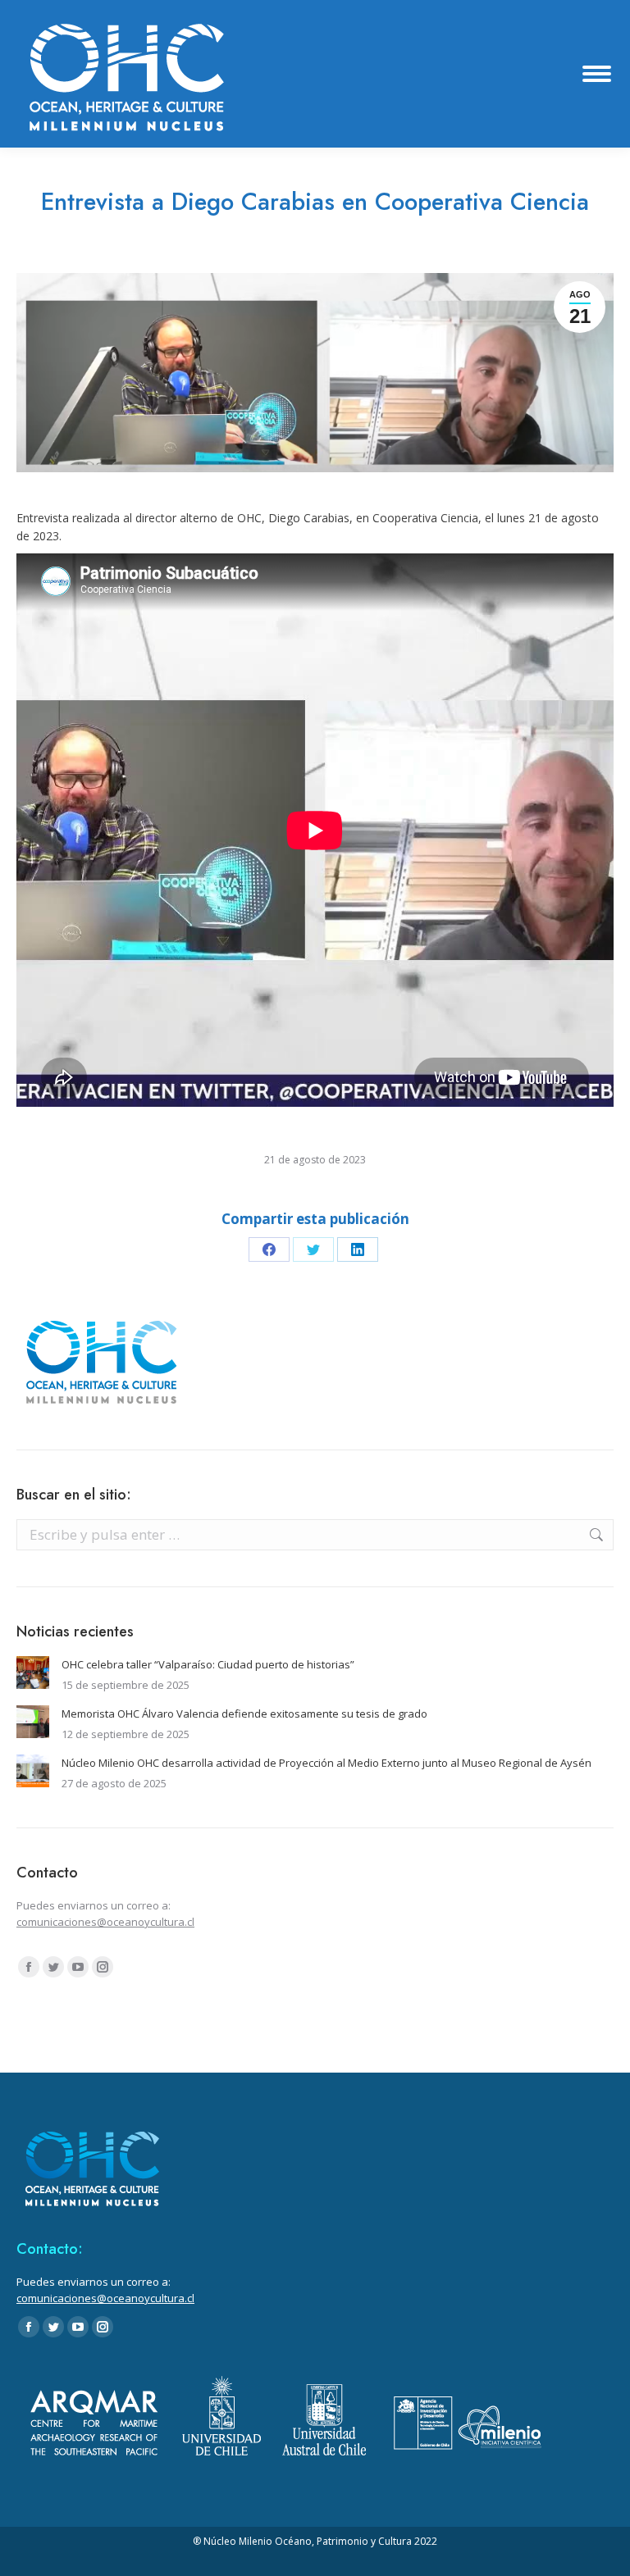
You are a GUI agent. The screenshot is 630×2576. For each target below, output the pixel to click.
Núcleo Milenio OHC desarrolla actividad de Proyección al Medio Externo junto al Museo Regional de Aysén (326, 1763)
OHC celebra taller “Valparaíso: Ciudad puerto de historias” (208, 1664)
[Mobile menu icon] (597, 74)
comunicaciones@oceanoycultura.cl (105, 1922)
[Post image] (33, 1673)
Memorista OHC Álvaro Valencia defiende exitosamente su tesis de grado (244, 1714)
